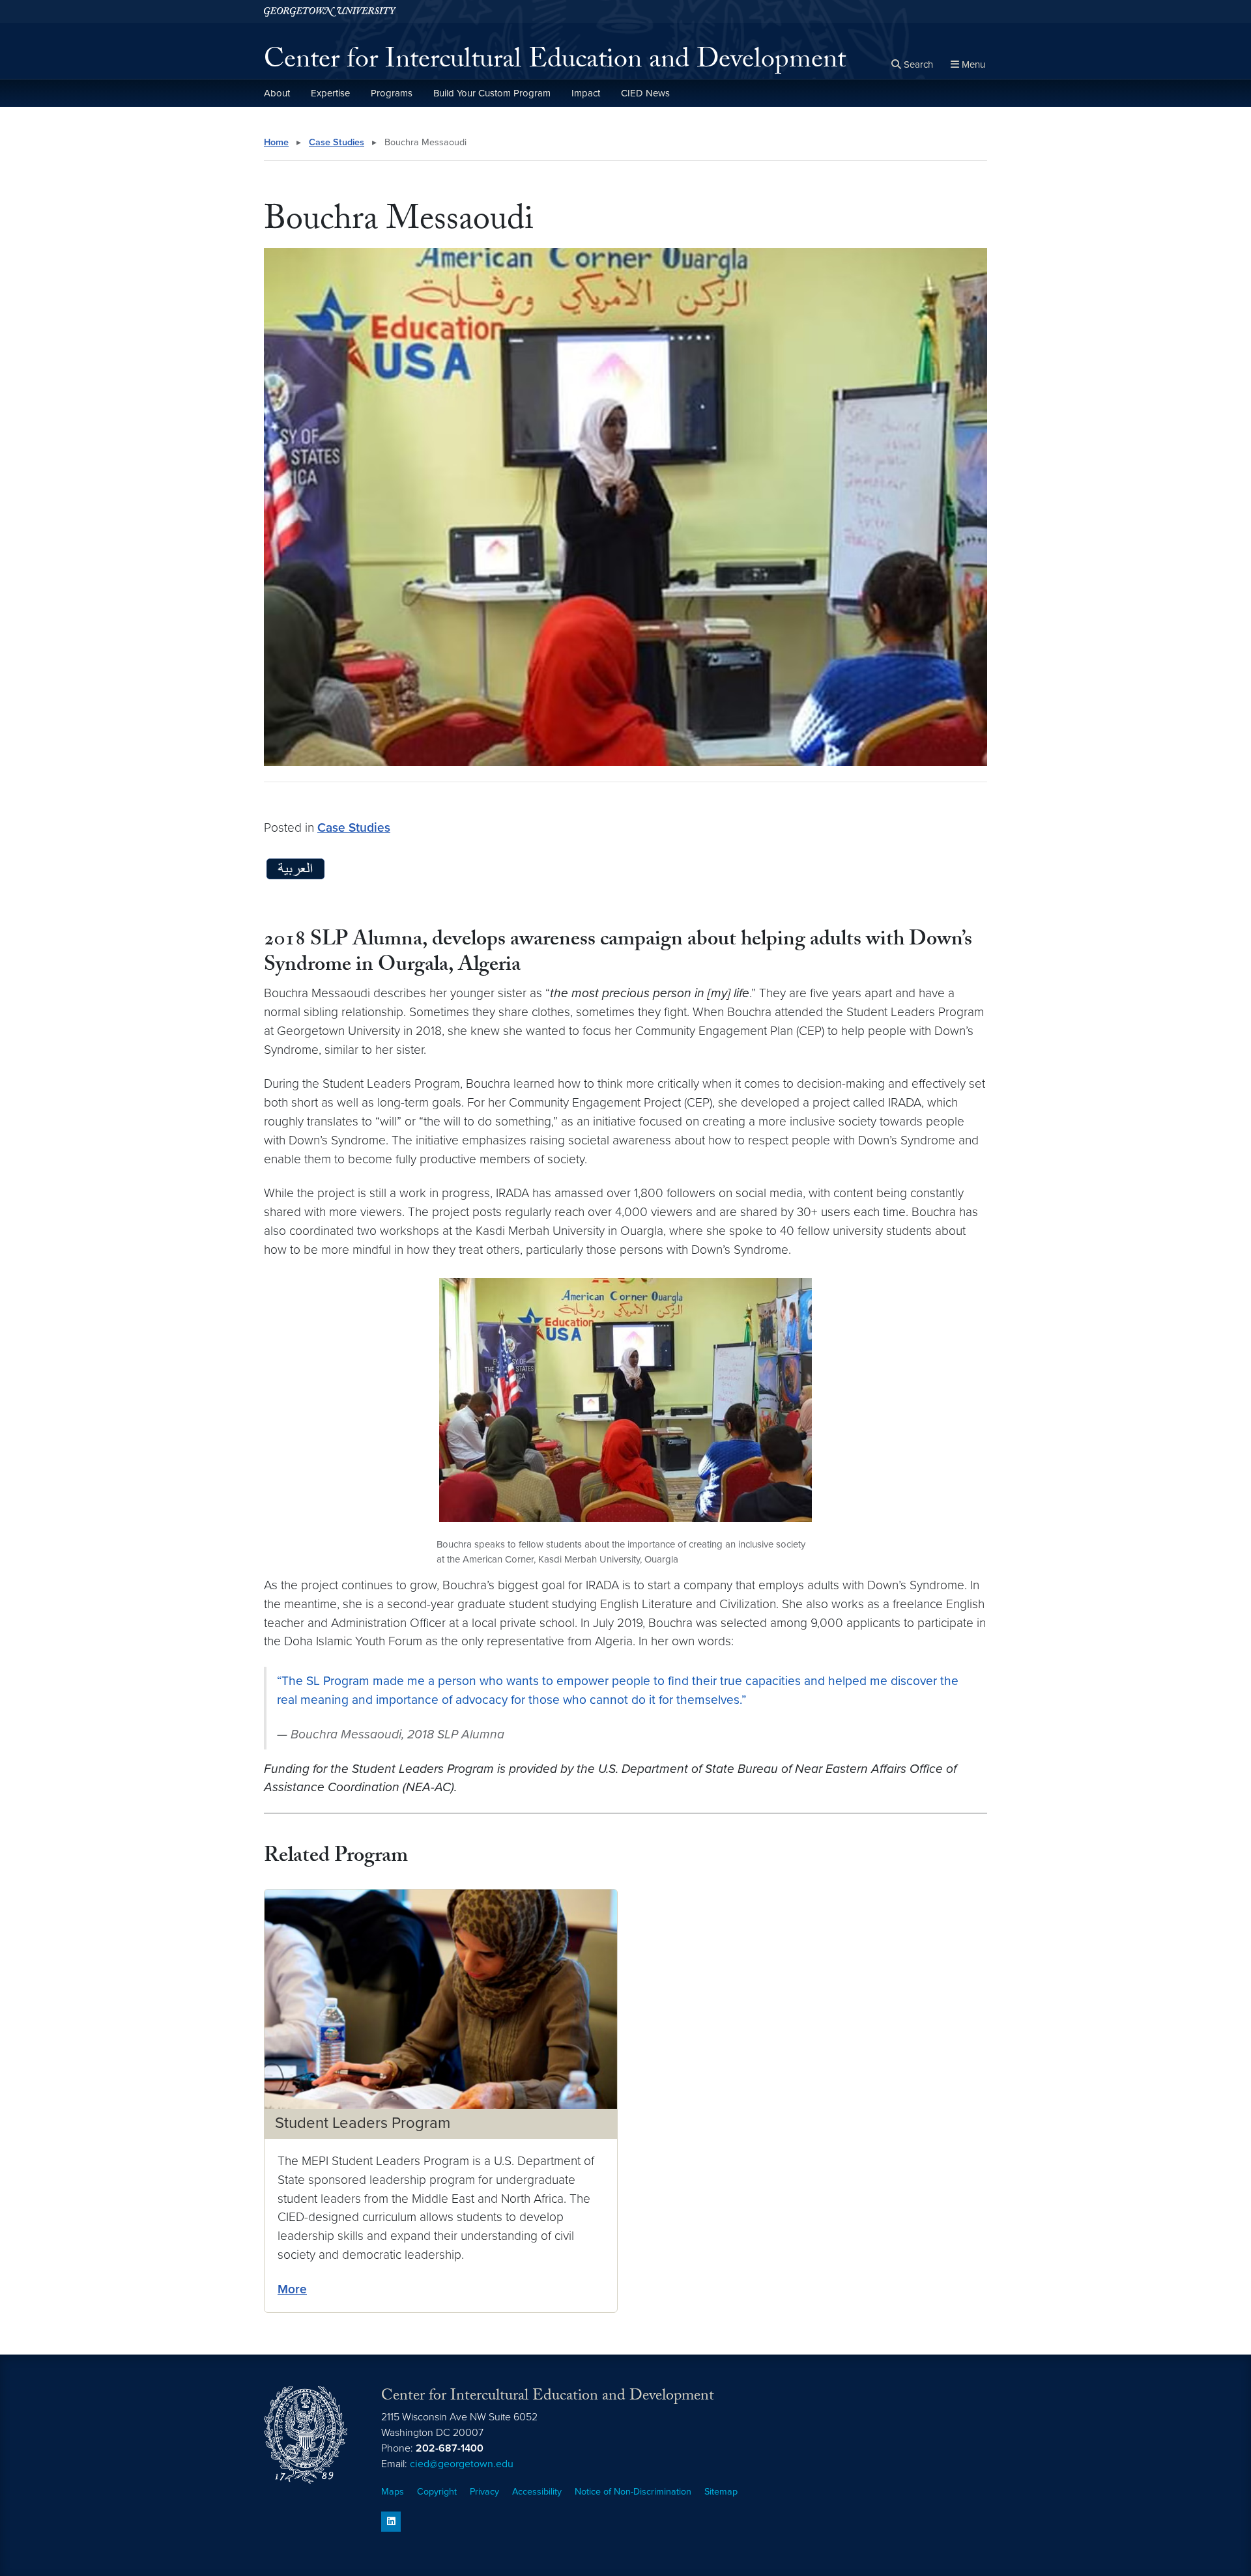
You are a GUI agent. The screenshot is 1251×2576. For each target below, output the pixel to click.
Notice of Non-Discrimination (633, 2492)
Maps (393, 2492)
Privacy (484, 2492)
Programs (392, 93)
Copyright (437, 2492)
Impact (586, 93)
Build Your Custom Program (492, 93)
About (277, 93)
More (292, 2289)
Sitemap (721, 2492)
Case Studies (337, 142)
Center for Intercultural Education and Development (555, 63)
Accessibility (537, 2492)
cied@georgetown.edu (462, 2464)
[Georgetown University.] (330, 11)
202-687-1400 (450, 2448)
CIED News (645, 93)
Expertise (330, 93)
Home (276, 142)
